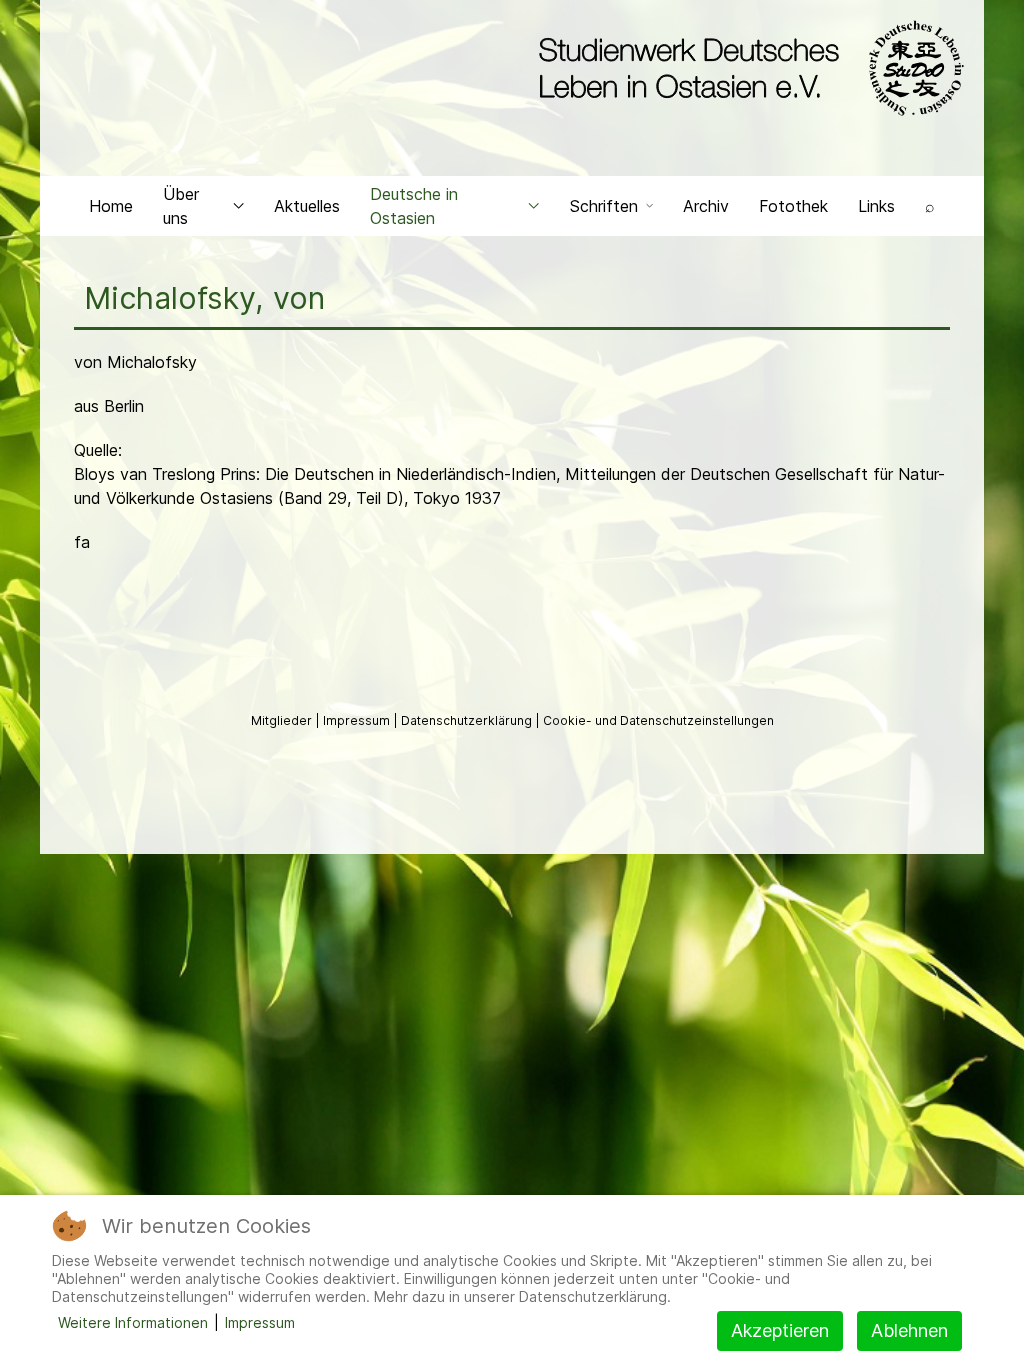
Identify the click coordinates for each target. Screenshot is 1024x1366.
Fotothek (793, 206)
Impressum (358, 720)
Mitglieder (283, 720)
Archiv (706, 206)
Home (111, 206)
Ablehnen (909, 1330)
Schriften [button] (604, 206)
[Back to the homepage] (746, 68)
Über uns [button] (181, 206)
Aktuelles (307, 206)
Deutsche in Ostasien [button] (414, 206)
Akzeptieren (780, 1330)
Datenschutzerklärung (468, 720)
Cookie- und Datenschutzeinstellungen (658, 720)
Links (876, 206)
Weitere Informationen (133, 1322)
